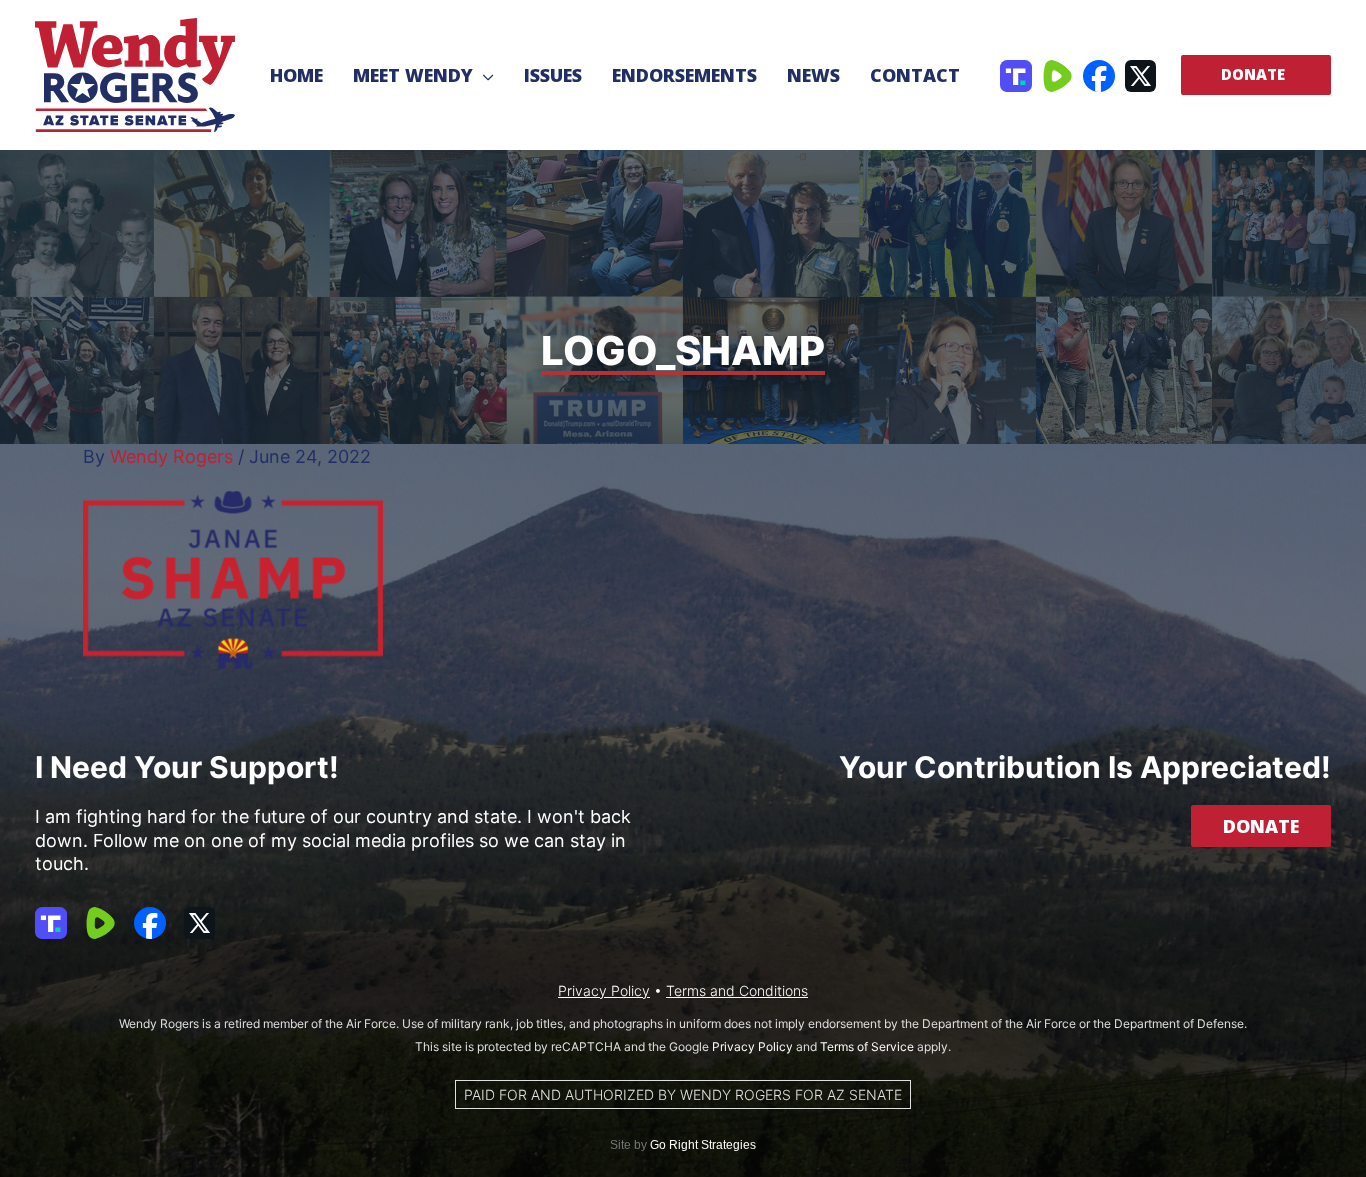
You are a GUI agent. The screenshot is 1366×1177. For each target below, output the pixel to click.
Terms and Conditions (737, 990)
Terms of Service (867, 1046)
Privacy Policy (604, 990)
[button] (483, 75)
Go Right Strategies (703, 1145)
